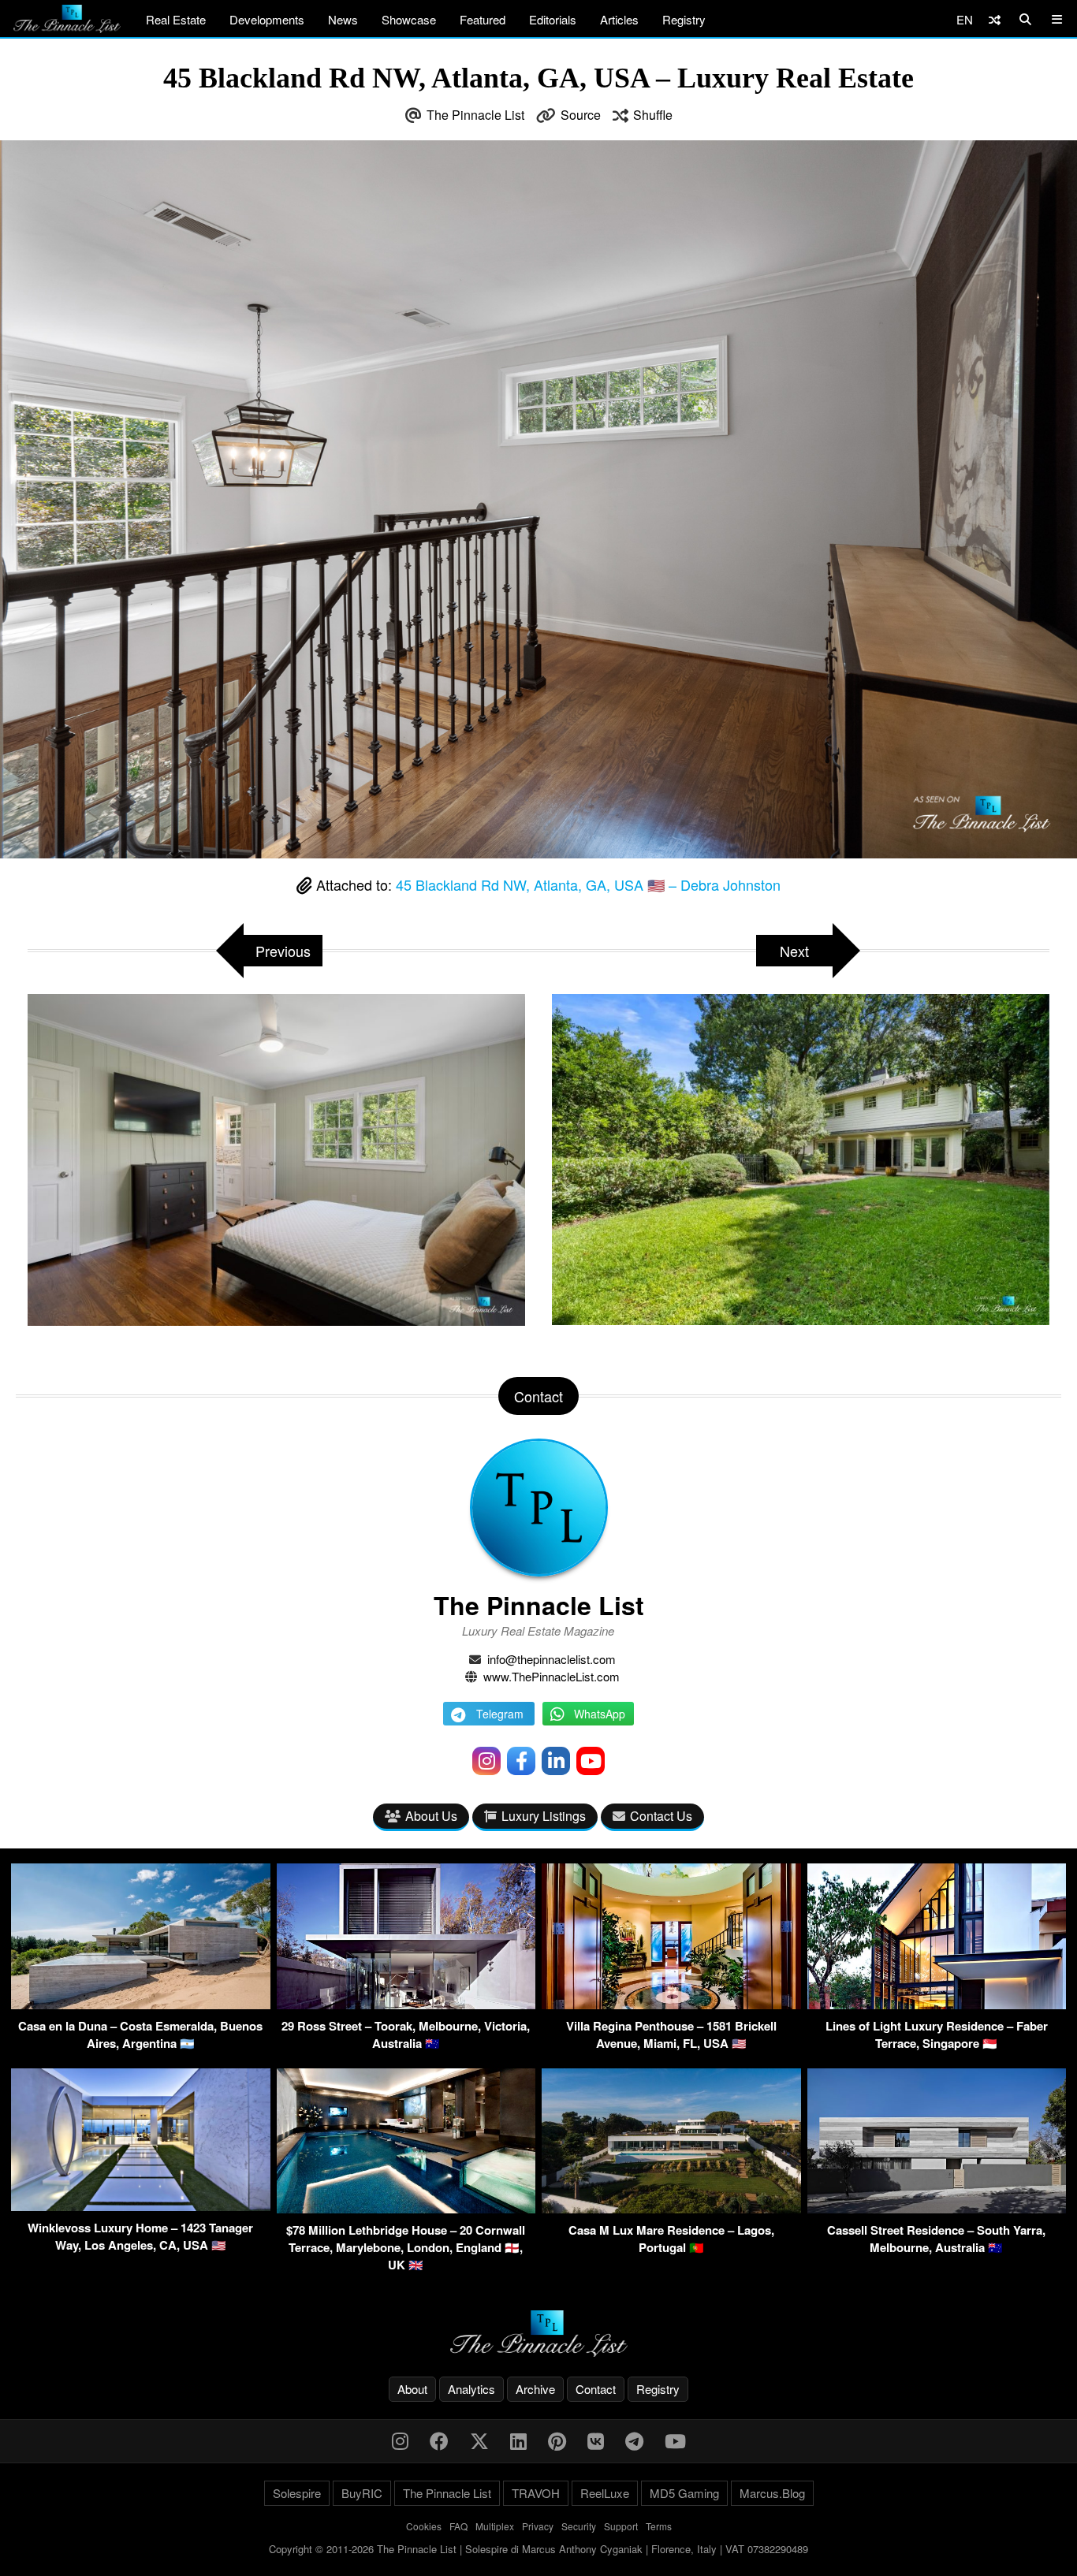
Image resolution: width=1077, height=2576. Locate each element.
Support (621, 2526)
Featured (483, 19)
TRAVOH (536, 2493)
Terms (659, 2526)
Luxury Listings (544, 1816)
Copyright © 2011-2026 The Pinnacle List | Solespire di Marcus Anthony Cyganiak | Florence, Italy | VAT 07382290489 (538, 2549)
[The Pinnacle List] (538, 2334)
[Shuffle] (995, 19)
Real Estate (176, 19)
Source (581, 115)
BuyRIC (362, 2493)
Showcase (409, 19)
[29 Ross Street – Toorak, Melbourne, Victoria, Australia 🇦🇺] (406, 2004)
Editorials (553, 19)
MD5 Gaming (684, 2493)
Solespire (297, 2493)
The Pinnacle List (475, 115)
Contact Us (661, 1816)
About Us (431, 1816)
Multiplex (495, 2526)
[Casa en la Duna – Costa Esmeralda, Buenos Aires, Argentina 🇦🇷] (141, 2004)
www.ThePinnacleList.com (552, 1676)
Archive (535, 2389)
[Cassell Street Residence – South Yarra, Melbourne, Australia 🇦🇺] (937, 2208)
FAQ (458, 2526)
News (343, 19)
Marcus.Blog (772, 2493)
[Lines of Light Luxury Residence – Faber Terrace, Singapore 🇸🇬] (937, 2004)
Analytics (471, 2389)
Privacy (538, 2526)
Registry (684, 19)
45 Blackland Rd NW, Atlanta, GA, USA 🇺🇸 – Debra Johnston (588, 884)
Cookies (424, 2526)
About (412, 2389)
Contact (596, 2389)
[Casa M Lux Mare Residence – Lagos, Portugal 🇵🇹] (671, 2208)
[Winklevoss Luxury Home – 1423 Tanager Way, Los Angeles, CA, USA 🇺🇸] (141, 2206)
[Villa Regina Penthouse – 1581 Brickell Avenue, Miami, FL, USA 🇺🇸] (671, 2004)
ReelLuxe (605, 2493)
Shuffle (653, 115)
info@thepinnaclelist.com (552, 1659)
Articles (619, 19)
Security (579, 2526)
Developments (267, 19)
